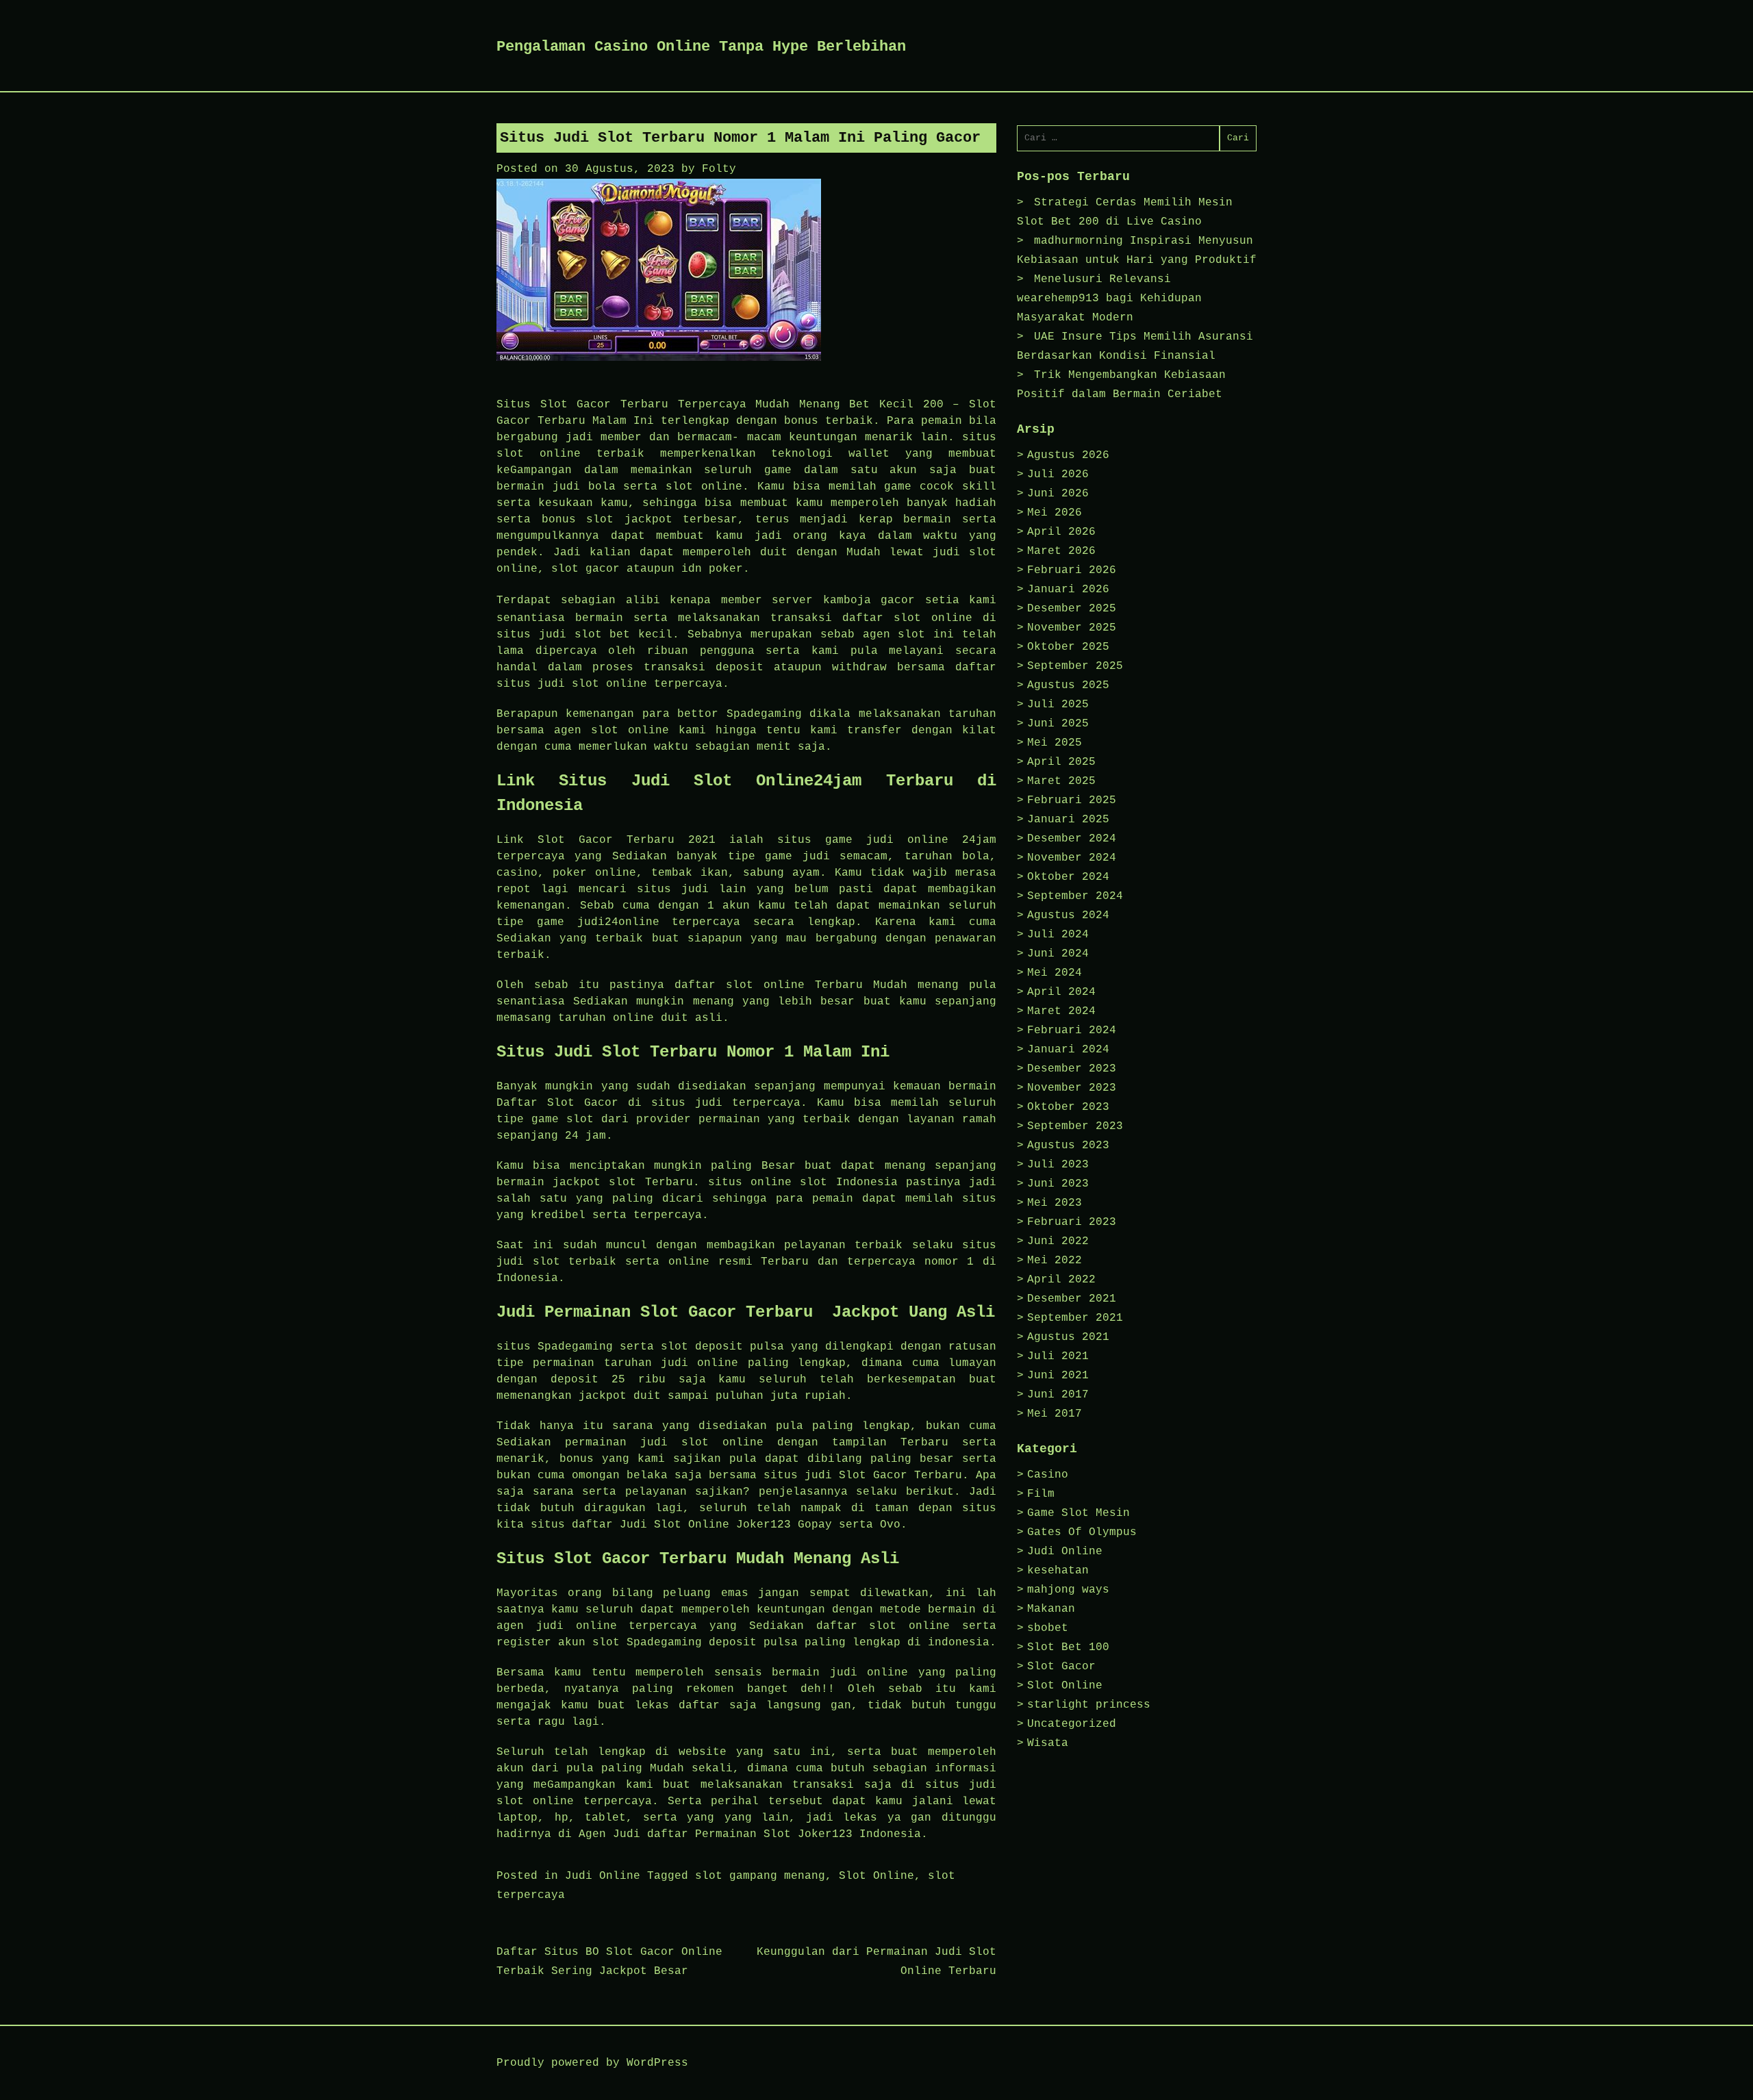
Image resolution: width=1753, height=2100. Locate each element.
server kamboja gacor (843, 600)
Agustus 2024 (1068, 915)
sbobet (1048, 1628)
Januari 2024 (1068, 1050)
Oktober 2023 (1068, 1107)
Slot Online (876, 1876)
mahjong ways (1068, 1590)
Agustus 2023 (1068, 1146)
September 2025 (1075, 666)
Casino (1048, 1475)
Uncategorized (1072, 1724)
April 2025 (1061, 762)
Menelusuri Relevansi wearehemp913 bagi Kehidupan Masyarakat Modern (1109, 299)
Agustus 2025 (1068, 685)
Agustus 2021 (1068, 1337)
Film (1041, 1494)
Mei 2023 (1055, 1203)
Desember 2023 (1072, 1069)
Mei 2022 (1055, 1261)
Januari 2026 (1068, 590)
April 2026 (1061, 532)
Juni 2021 (1058, 1376)
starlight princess (1089, 1705)
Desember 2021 (1072, 1299)
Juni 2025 (1058, 724)
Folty (719, 169)
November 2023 (1072, 1088)
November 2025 (1072, 628)
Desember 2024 (1072, 839)
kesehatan (1058, 1571)
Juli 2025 (1058, 705)
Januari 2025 (1068, 820)
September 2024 (1075, 896)
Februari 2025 (1072, 800)
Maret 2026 (1061, 551)
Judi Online (603, 1876)
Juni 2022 (1058, 1241)
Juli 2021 (1058, 1356)
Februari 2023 (1072, 1222)
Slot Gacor (1061, 1667)
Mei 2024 (1055, 973)
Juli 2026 (1058, 475)
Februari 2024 (1072, 1030)
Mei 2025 (1055, 743)
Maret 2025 (1061, 781)
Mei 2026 (1055, 513)
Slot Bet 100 (1068, 1647)
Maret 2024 (1061, 1011)
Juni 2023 (1058, 1184)
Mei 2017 (1055, 1414)
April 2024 (1061, 992)
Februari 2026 (1072, 570)
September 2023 (1075, 1126)
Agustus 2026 (1068, 455)
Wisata (1048, 1743)
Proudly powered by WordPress (592, 2063)
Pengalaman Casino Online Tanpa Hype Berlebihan (701, 47)
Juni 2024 (1058, 954)
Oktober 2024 (1068, 877)
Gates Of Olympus (1082, 1532)
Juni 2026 (1058, 494)
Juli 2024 (1058, 935)
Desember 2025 (1072, 609)
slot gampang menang (760, 1876)
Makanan (1051, 1609)
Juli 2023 (1058, 1165)
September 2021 (1075, 1318)
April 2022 (1061, 1280)
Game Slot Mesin (1079, 1513)
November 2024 (1072, 858)
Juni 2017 (1058, 1395)
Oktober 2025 (1068, 647)
